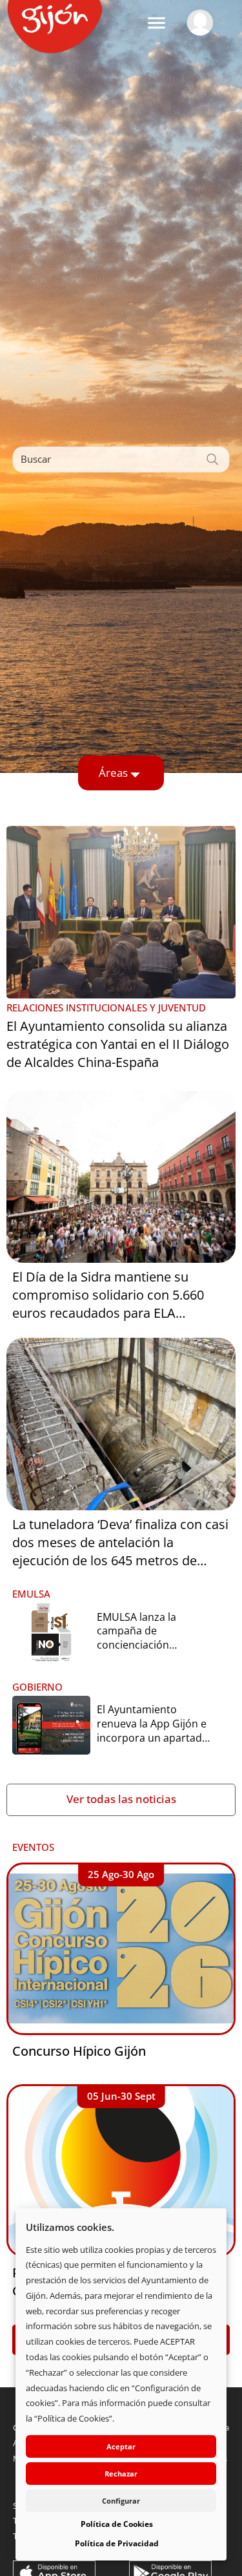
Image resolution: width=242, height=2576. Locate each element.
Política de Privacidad (117, 2543)
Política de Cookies (117, 2524)
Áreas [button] (113, 773)
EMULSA (31, 1594)
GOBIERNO (37, 1687)
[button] (156, 23)
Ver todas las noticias (121, 1799)
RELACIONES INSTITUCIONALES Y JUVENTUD (106, 1008)
